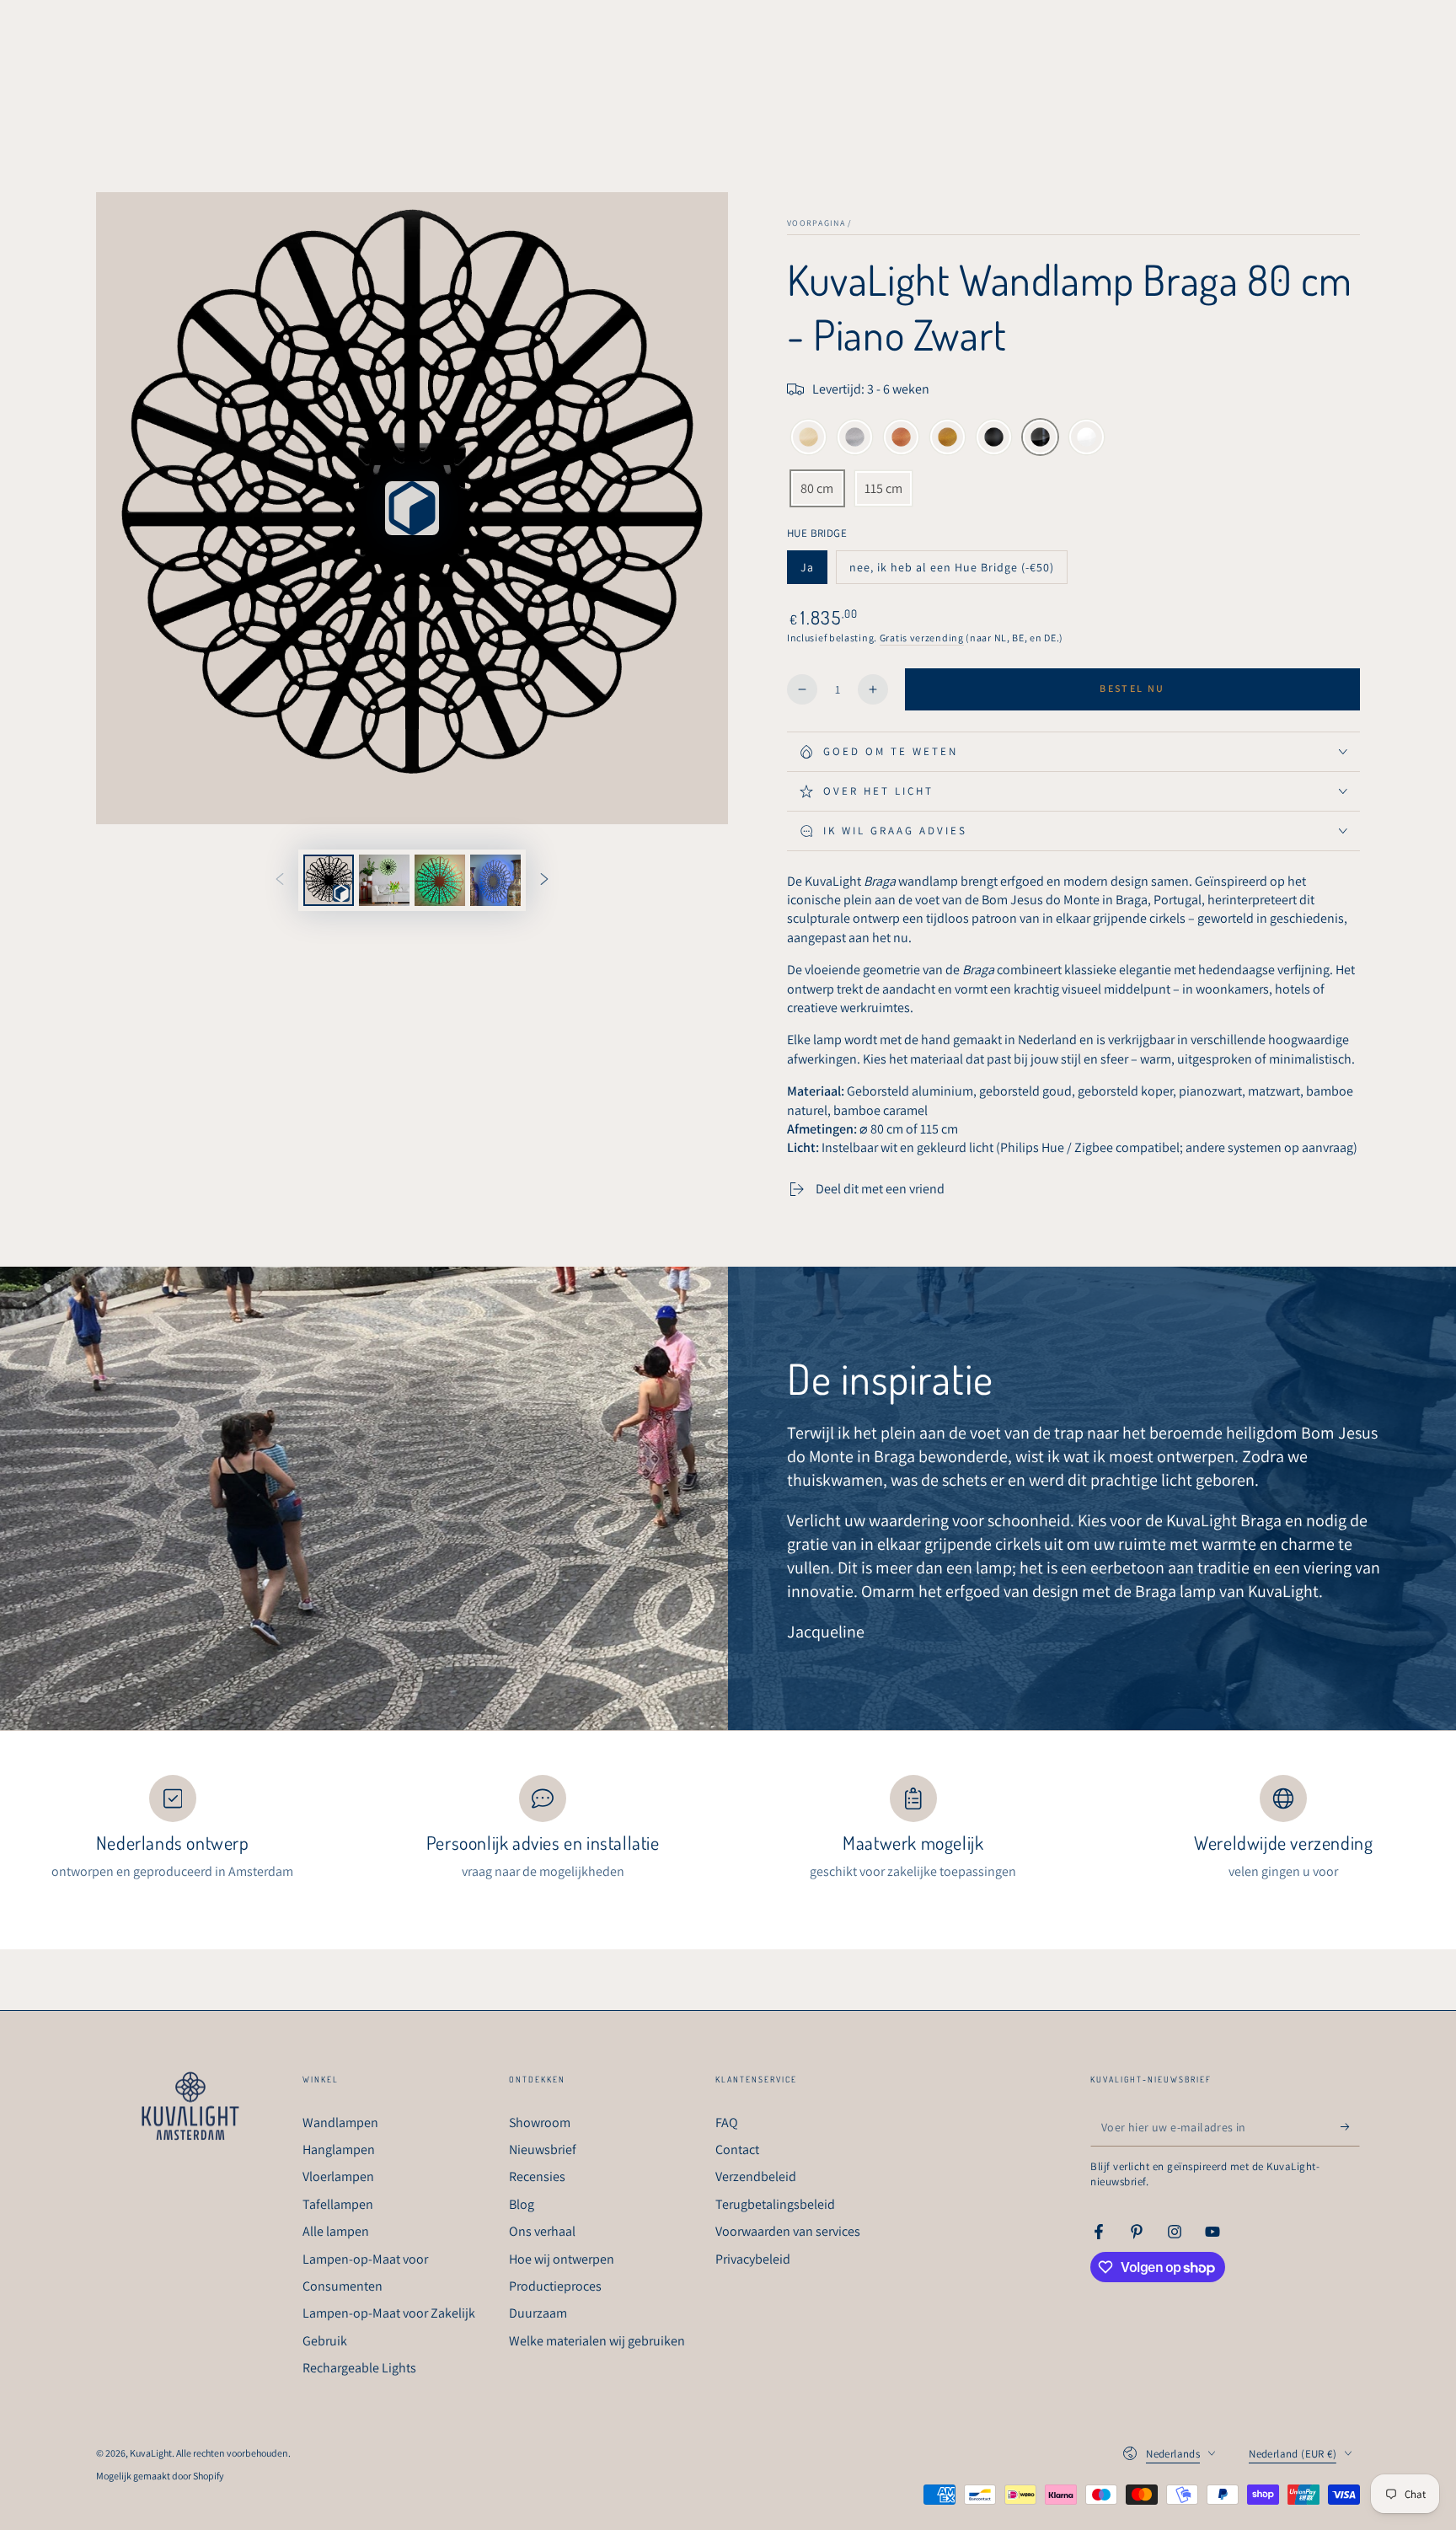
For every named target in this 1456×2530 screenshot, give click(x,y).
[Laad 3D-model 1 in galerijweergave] (329, 880)
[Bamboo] (808, 439)
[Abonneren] (1350, 2127)
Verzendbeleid (756, 2176)
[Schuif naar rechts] (544, 881)
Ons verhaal (542, 2231)
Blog (522, 2204)
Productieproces (555, 2286)
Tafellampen (338, 2204)
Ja (814, 572)
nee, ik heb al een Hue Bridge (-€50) (951, 572)
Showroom (540, 2123)
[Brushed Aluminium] (855, 439)
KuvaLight (151, 2453)
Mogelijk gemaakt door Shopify (160, 2476)
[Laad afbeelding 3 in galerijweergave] (495, 880)
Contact (737, 2149)
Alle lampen (336, 2231)
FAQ (727, 2123)
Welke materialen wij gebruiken (597, 2341)
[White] (1087, 439)
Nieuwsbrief (543, 2149)
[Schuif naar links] (280, 881)
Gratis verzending (922, 638)
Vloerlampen (338, 2176)
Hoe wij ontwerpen (562, 2259)
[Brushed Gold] (947, 439)
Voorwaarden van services (788, 2231)
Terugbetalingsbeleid (775, 2204)
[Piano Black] (1040, 439)
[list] (728, 1828)
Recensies (537, 2176)
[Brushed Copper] (901, 439)
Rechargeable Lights (359, 2368)
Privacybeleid (753, 2259)
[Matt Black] (994, 439)
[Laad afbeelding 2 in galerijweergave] (440, 880)
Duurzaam (538, 2313)
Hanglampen (339, 2149)
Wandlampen (340, 2123)
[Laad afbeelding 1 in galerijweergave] (384, 880)
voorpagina (816, 223)
